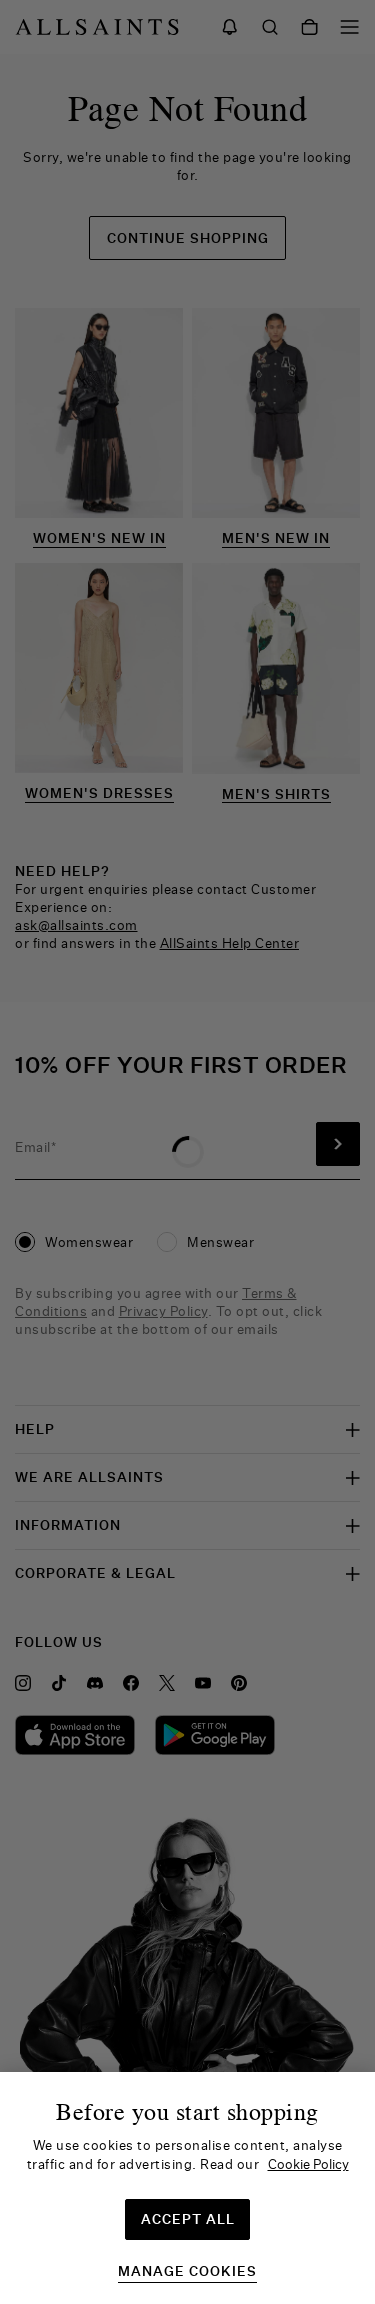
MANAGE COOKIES (187, 2271)
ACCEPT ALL (188, 2219)
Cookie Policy (308, 2164)
